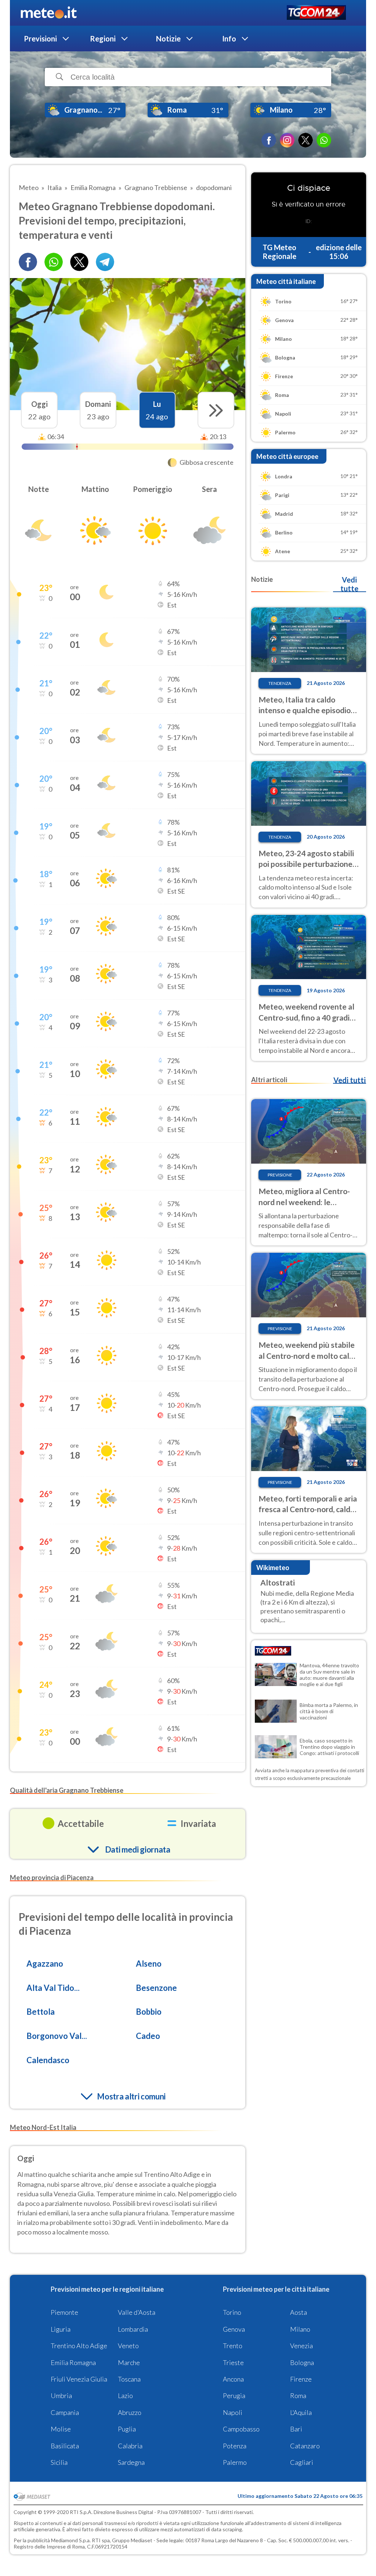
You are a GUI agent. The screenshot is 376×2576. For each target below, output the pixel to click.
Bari (296, 2429)
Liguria (61, 2329)
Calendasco (48, 2060)
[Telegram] (105, 262)
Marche (129, 2362)
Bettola (41, 2012)
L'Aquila (301, 2412)
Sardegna (131, 2462)
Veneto (128, 2346)
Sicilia (59, 2462)
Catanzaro (305, 2446)
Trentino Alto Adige (79, 2346)
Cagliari (302, 2462)
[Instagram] (287, 140)
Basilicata (65, 2446)
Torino (232, 2312)
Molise (61, 2429)
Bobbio (149, 2012)
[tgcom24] (316, 13)
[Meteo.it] (49, 13)
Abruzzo (130, 2412)
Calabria (130, 2446)
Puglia (127, 2429)
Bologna (302, 2362)
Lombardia (133, 2329)
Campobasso (241, 2429)
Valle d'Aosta (137, 2312)
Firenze (301, 2379)
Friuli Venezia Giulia (79, 2379)
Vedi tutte (349, 584)
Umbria (61, 2396)
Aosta (299, 2312)
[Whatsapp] (54, 262)
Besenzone (156, 1988)
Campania (65, 2412)
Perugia (234, 2396)
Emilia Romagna (73, 2362)
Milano (300, 2329)
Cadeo (148, 2036)
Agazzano (45, 1964)
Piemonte (64, 2312)
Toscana (129, 2379)
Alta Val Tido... (53, 1988)
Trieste (233, 2362)
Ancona (233, 2379)
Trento (233, 2346)
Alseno (149, 1964)
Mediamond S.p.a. (71, 2540)
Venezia (301, 2346)
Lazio (125, 2396)
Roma (298, 2396)
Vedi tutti (350, 1080)
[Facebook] (269, 140)
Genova (234, 2329)
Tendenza (280, 683)
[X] (305, 140)
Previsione (280, 1175)
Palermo (235, 2462)
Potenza (235, 2446)
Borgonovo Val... (57, 2036)
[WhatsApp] (324, 140)
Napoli (233, 2412)
